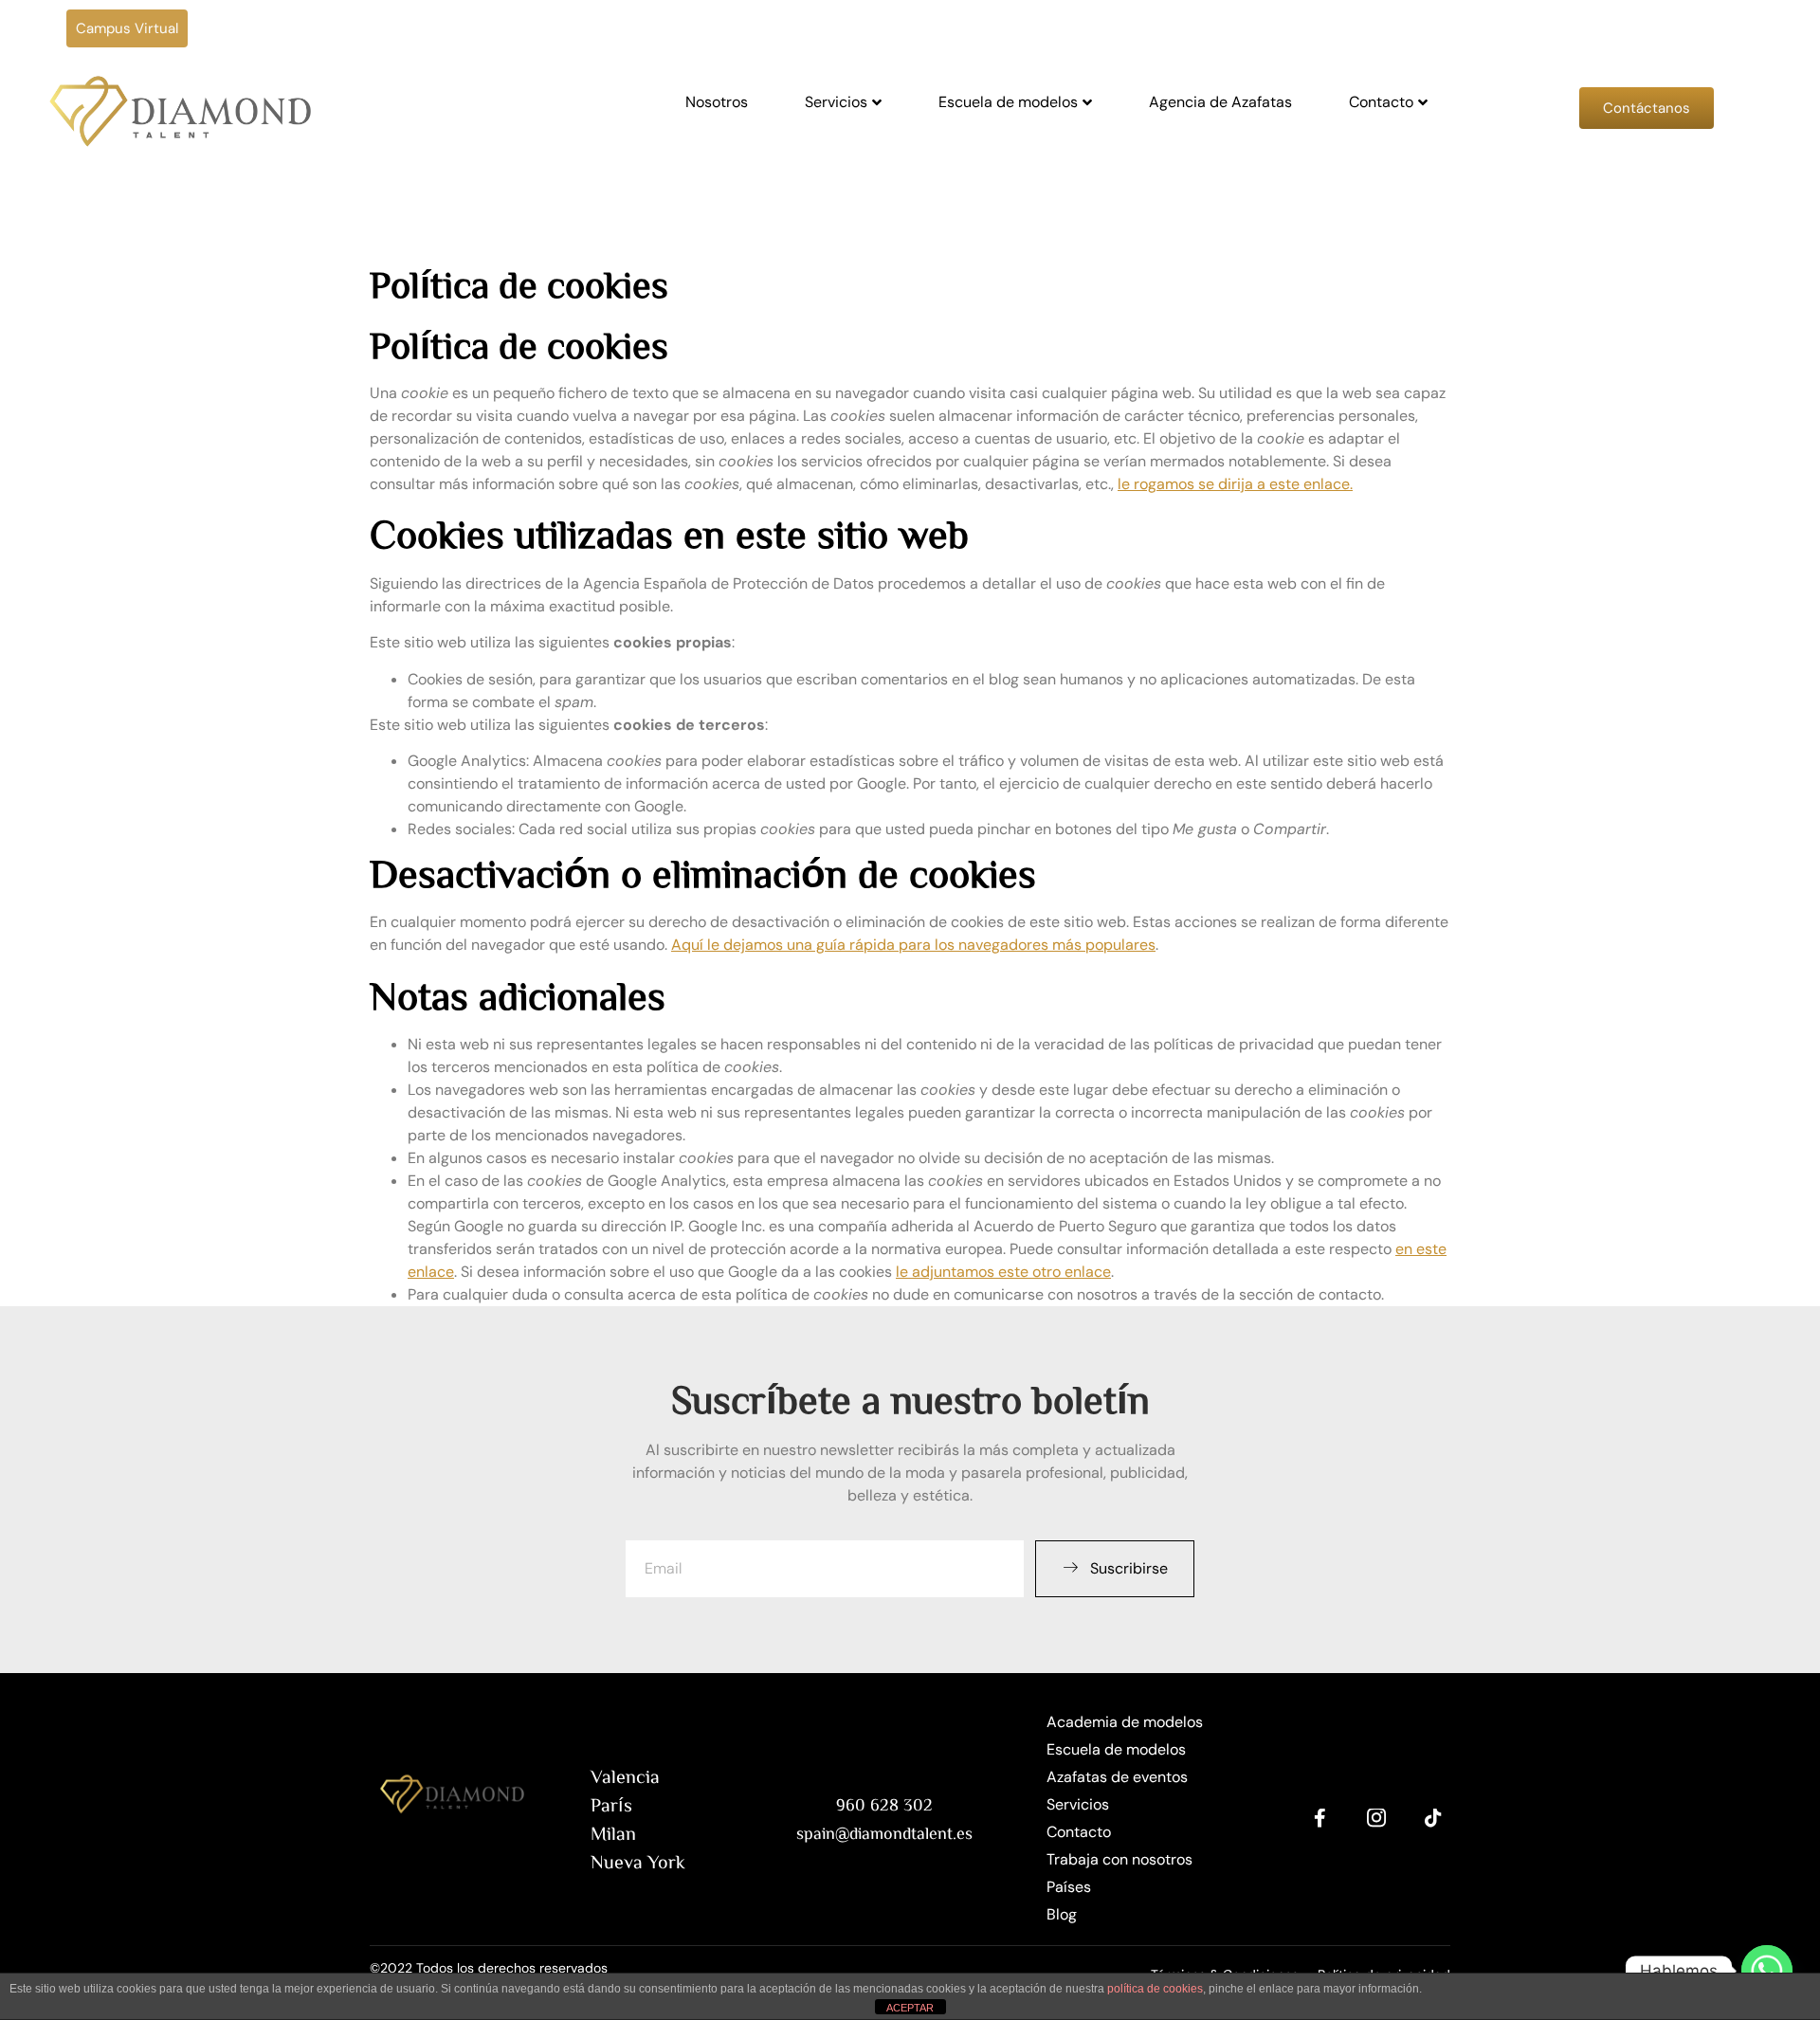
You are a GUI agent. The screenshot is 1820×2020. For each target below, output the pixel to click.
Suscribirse (1129, 1568)
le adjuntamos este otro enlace (1003, 1272)
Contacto (1381, 102)
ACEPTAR (910, 2008)
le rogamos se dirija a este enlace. (1235, 484)
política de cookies (1155, 1989)
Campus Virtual (127, 28)
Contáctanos (1647, 108)
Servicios (836, 102)
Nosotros (717, 102)
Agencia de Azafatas (1220, 102)
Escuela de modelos (1008, 102)
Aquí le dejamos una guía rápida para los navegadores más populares (913, 945)
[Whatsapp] (1767, 1971)
